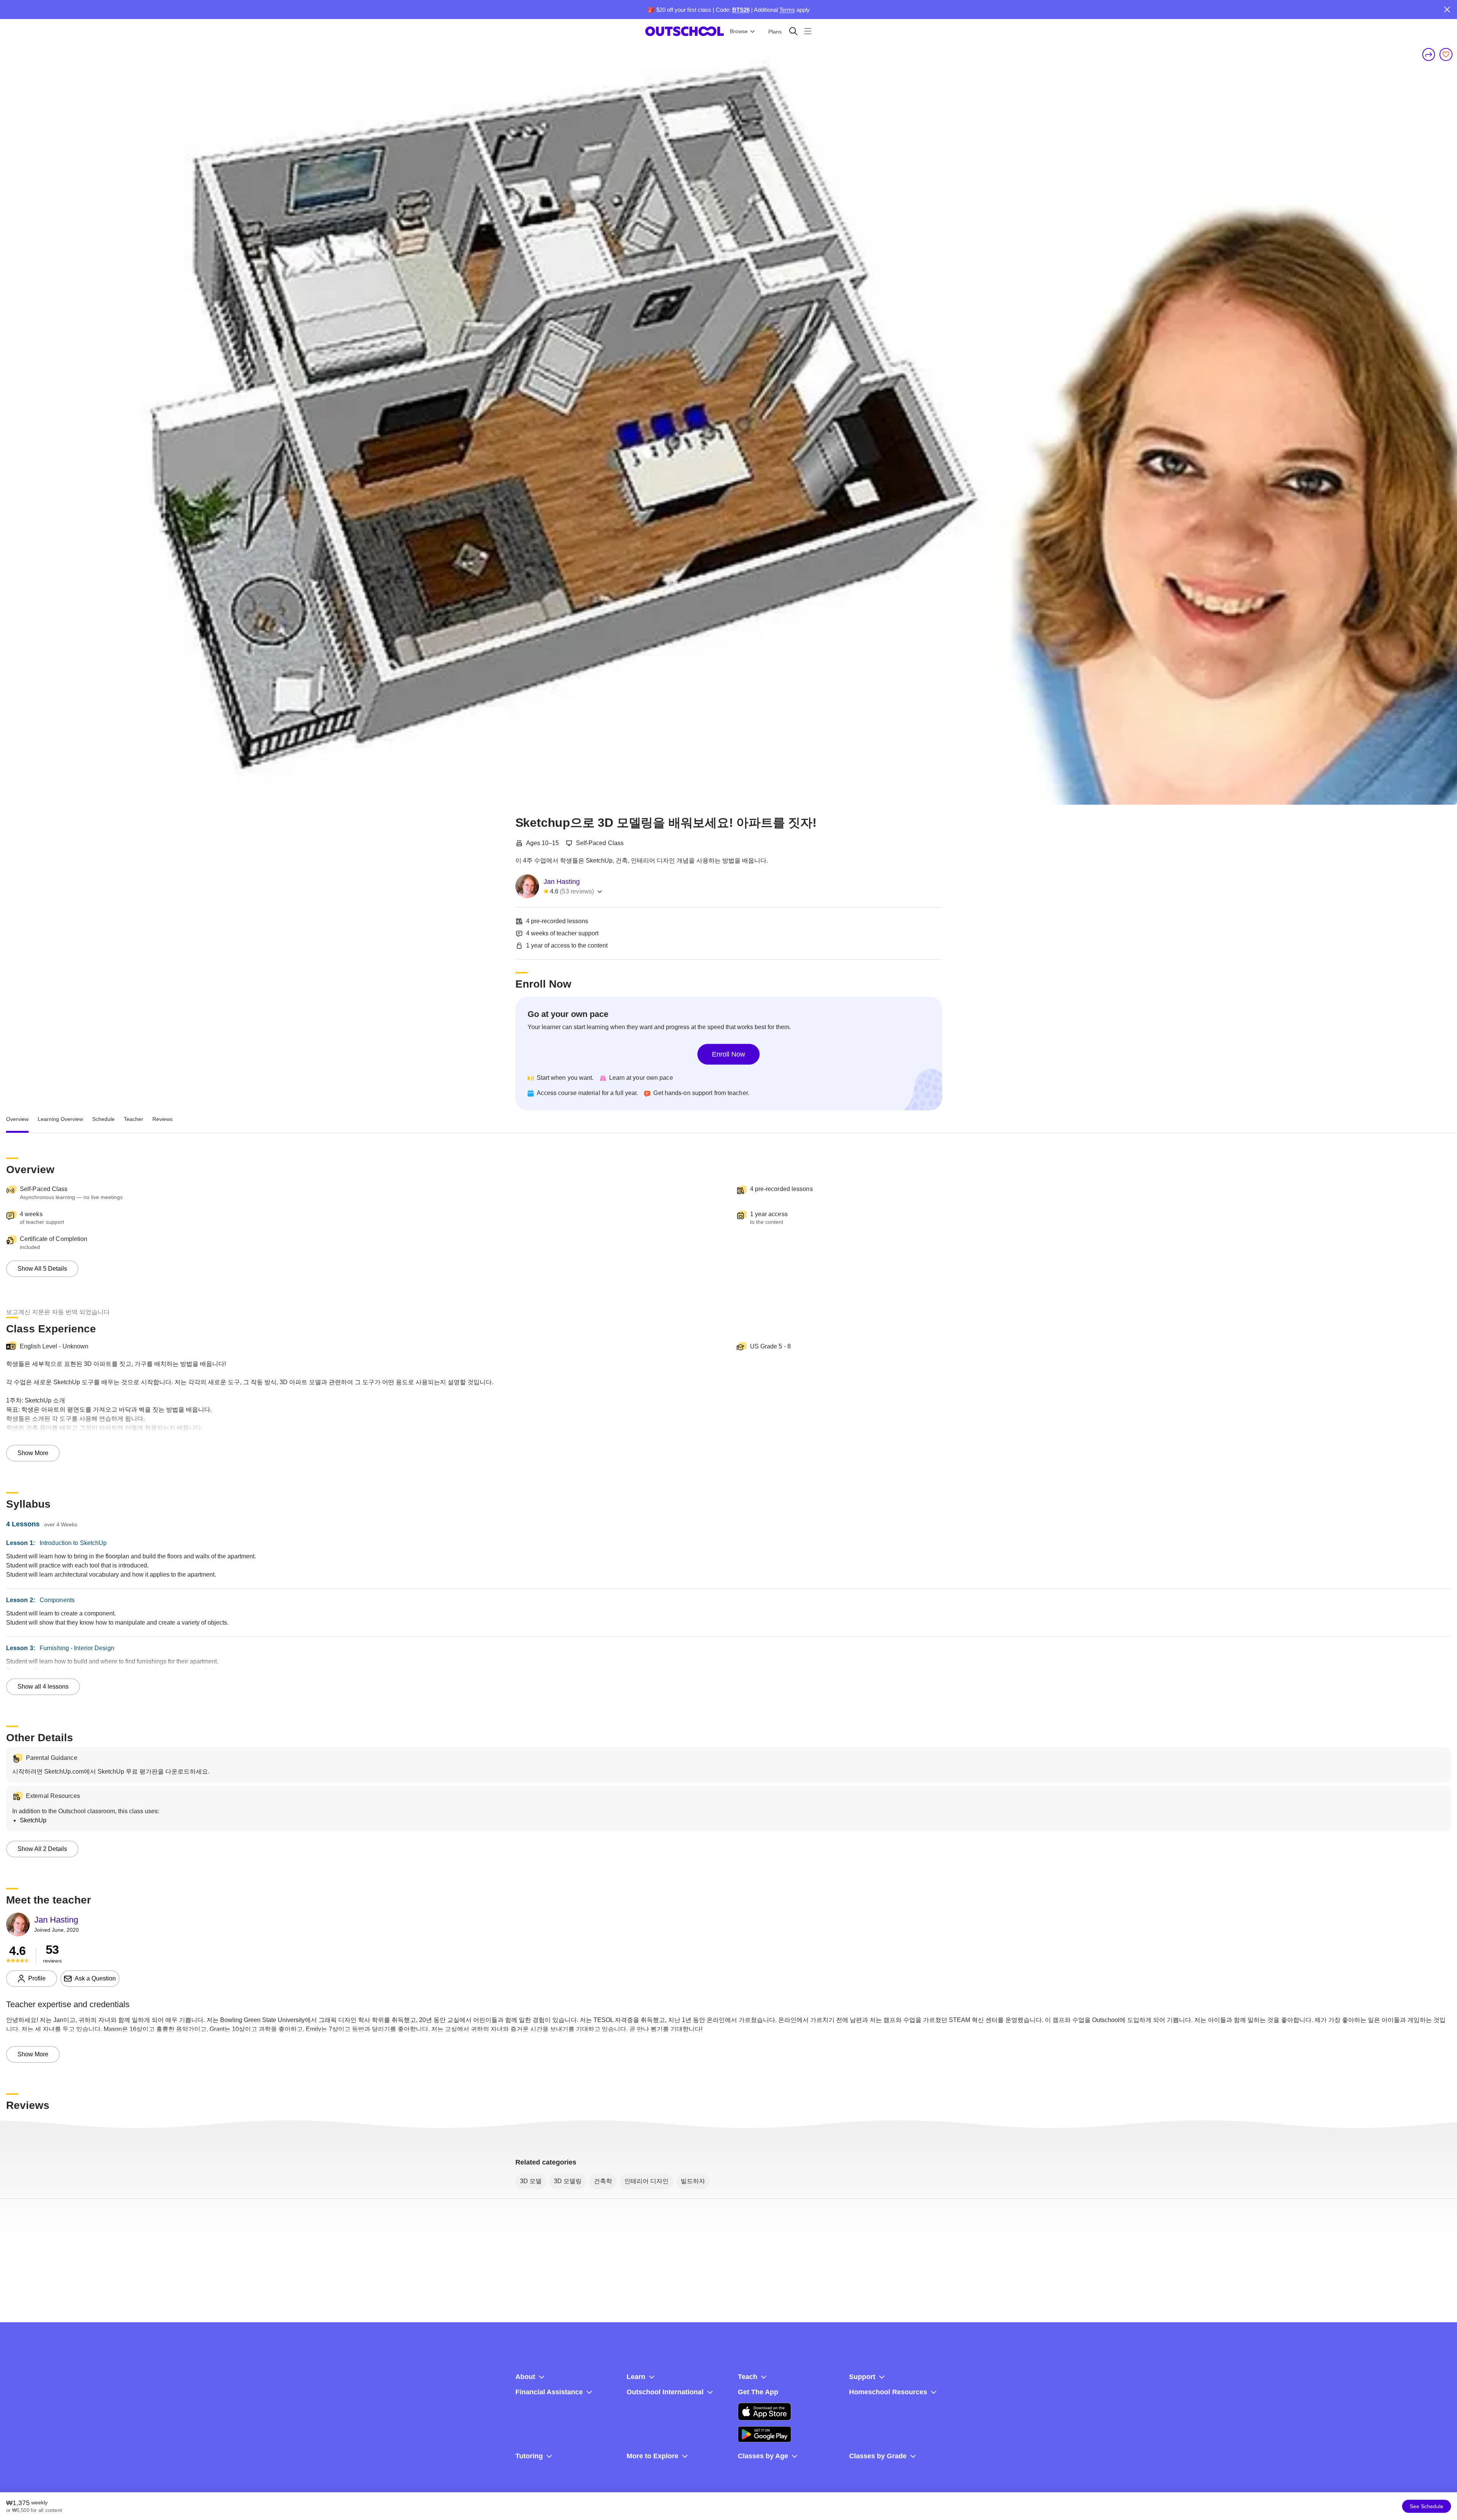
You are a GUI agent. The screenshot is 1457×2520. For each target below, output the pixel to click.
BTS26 (741, 10)
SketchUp (33, 1820)
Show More (33, 1453)
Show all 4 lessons (43, 1687)
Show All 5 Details (42, 1269)
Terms (787, 10)
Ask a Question (95, 1978)
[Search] (793, 31)
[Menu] (808, 31)
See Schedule (1427, 2506)
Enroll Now (728, 1054)
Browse (739, 31)
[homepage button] (685, 31)
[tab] (17, 1119)
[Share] (1429, 54)
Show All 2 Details (42, 1849)
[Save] (1446, 54)
